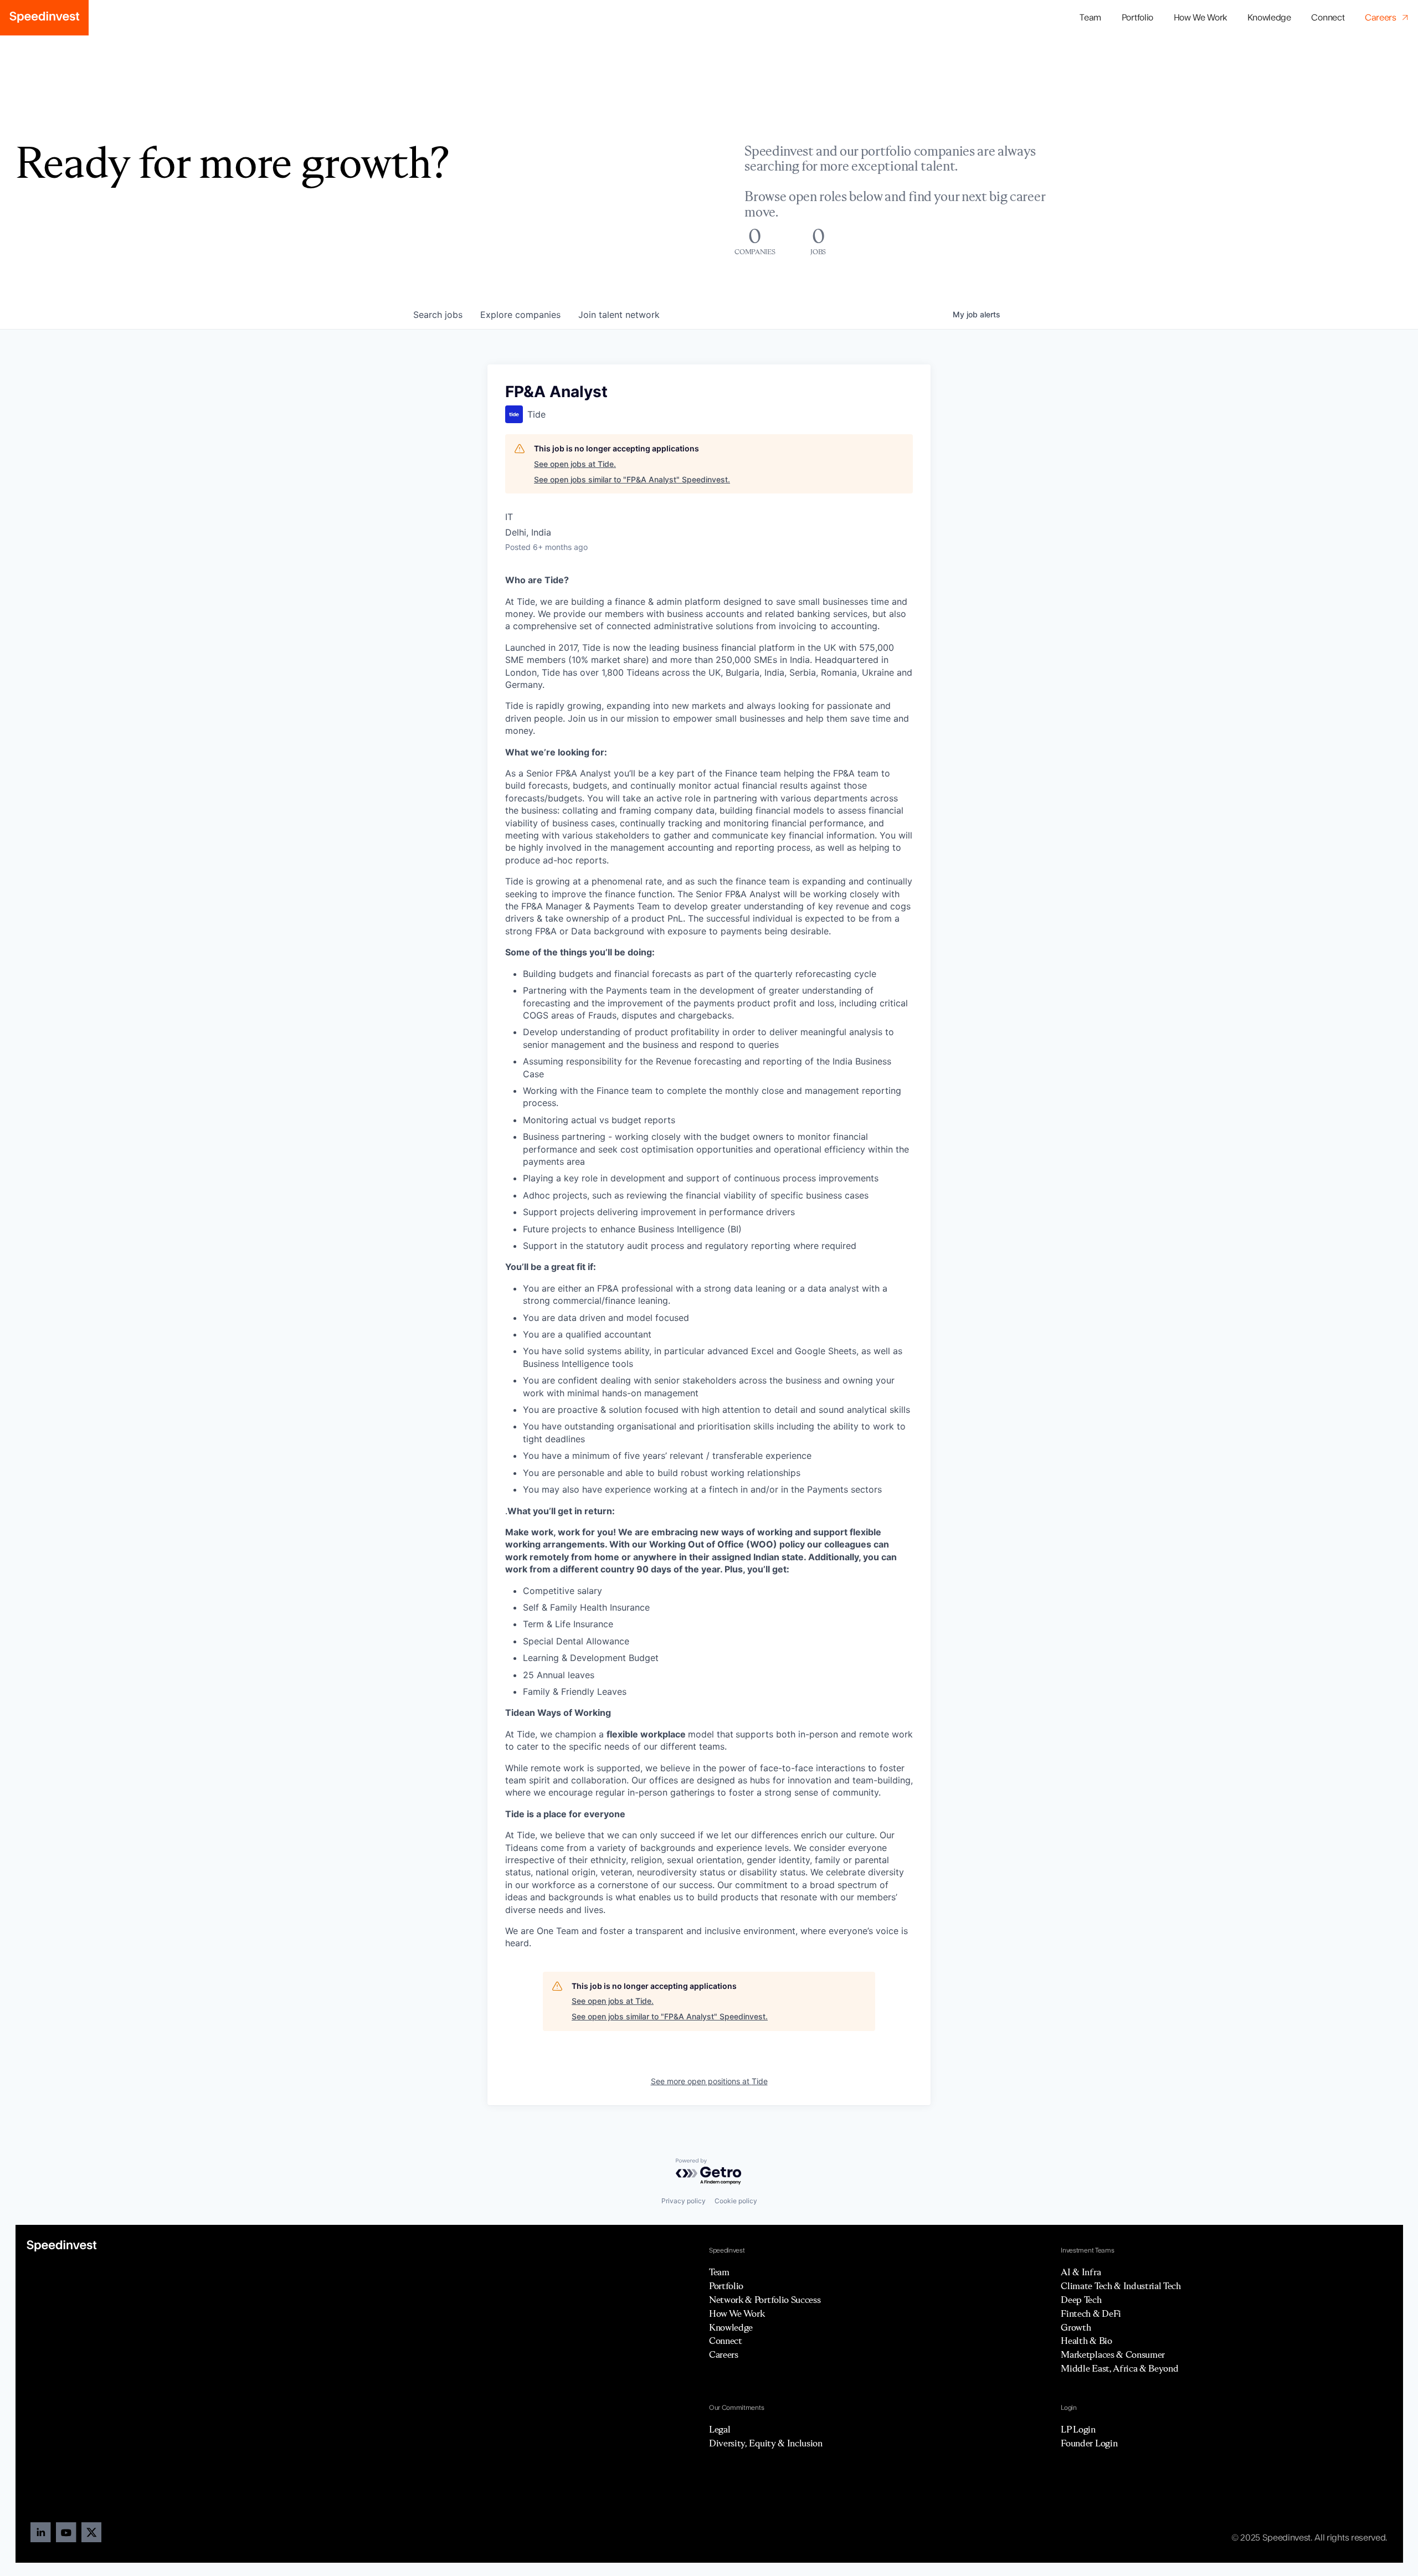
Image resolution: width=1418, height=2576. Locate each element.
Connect (1328, 18)
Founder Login (1089, 2443)
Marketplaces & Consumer (1113, 2354)
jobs (438, 315)
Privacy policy (684, 2201)
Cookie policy (736, 2201)
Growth (1076, 2327)
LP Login (1078, 2429)
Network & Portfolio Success (765, 2300)
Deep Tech (1081, 2300)
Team (1090, 18)
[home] (44, 18)
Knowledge (1269, 18)
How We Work (1200, 18)
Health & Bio (1086, 2341)
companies (520, 315)
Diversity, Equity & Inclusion (766, 2443)
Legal (720, 2429)
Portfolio (726, 2286)
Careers (724, 2354)
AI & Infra (1081, 2272)
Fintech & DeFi (1091, 2313)
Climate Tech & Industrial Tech (1121, 2286)
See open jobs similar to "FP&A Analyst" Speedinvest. (632, 479)
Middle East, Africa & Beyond (1119, 2368)
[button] (1137, 18)
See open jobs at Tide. (575, 464)
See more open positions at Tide (709, 2081)
